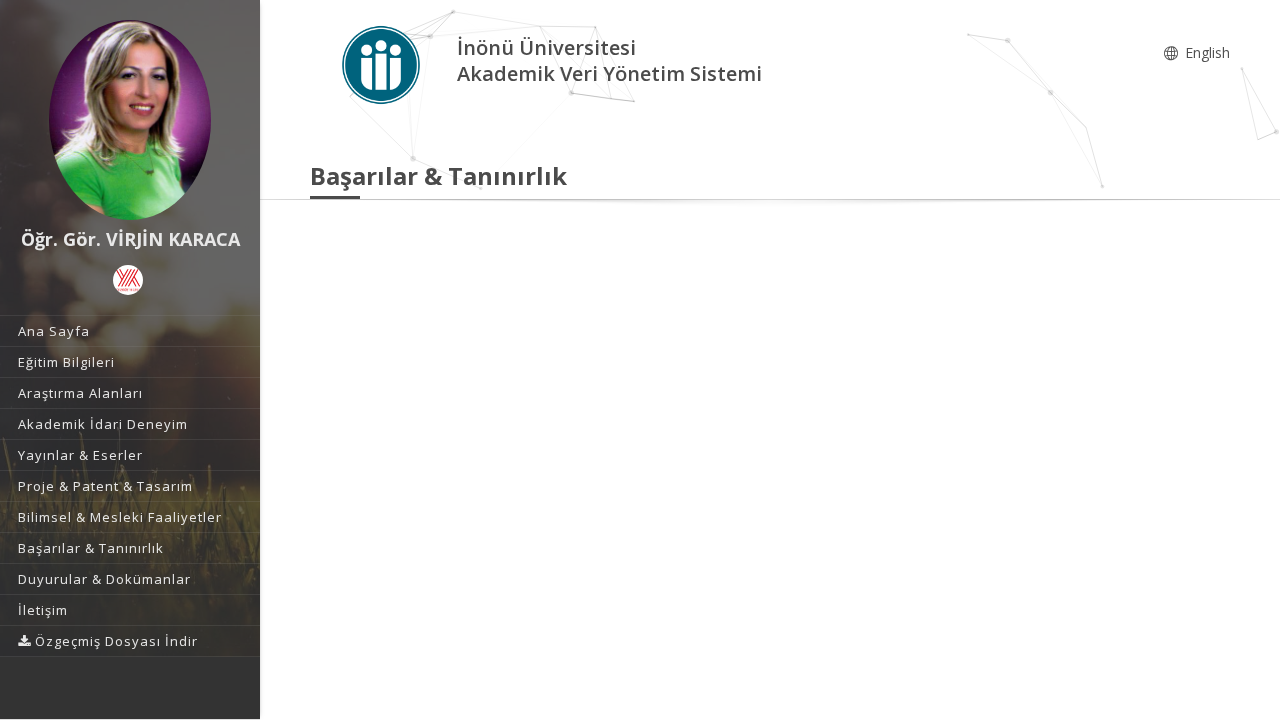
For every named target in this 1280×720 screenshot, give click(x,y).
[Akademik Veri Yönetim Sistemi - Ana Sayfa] (383, 63)
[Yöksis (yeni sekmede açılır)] (128, 280)
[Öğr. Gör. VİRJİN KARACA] (130, 120)
